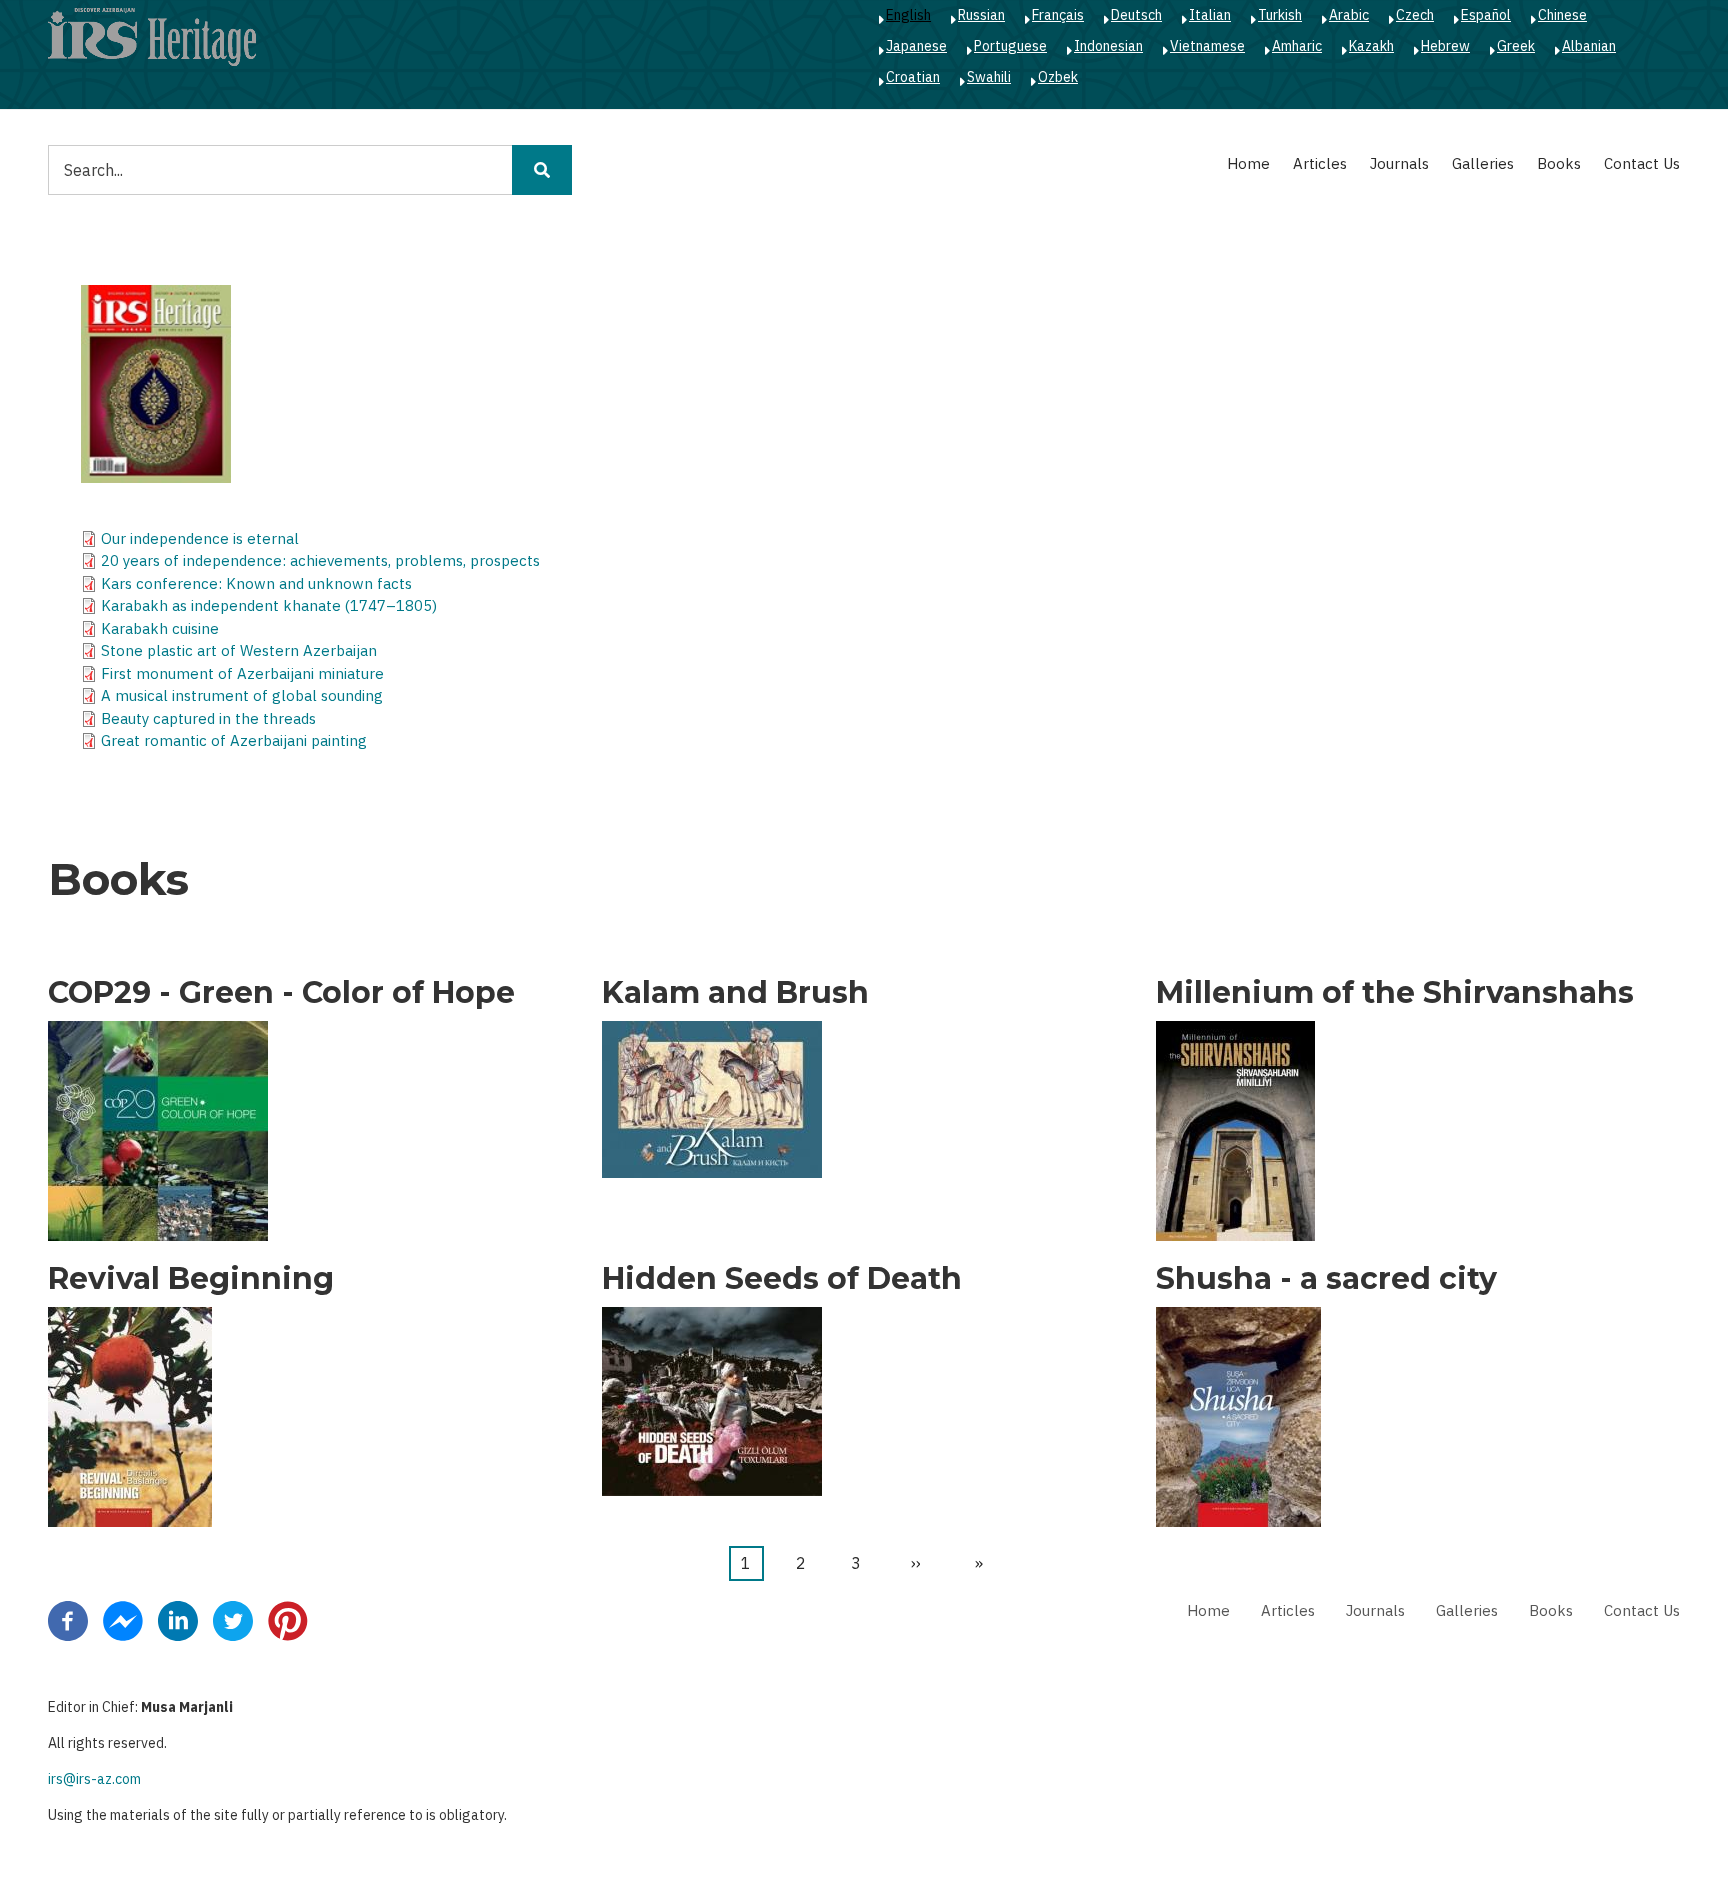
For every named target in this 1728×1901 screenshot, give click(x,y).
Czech (1415, 15)
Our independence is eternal (200, 538)
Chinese (1562, 15)
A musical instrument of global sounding (242, 695)
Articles (1320, 163)
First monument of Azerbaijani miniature (242, 673)
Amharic (1297, 46)
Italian (1210, 15)
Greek (1516, 46)
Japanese (916, 46)
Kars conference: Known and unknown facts (256, 583)
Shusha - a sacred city (1326, 1279)
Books (1559, 163)
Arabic (1349, 15)
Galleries (1483, 163)
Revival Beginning (191, 1279)
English (908, 15)
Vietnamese (1207, 46)
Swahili (989, 77)
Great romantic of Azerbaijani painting (234, 740)
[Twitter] (233, 1620)
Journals (1399, 163)
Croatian (913, 77)
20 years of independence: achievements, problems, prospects (320, 560)
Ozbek (1058, 77)
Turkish (1280, 15)
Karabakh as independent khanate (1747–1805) (269, 605)
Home (1248, 163)
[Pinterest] (288, 1620)
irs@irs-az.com (94, 1779)
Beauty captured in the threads (208, 718)
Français (1058, 15)
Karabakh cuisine (160, 628)
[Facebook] (68, 1620)
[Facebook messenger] (123, 1620)
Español (1486, 15)
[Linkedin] (178, 1620)
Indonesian (1108, 46)
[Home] (152, 36)
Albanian (1589, 46)
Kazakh (1371, 46)
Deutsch (1136, 15)
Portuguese (1010, 46)
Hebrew (1445, 46)
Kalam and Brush (735, 993)
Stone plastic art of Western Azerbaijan (239, 650)
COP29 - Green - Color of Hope (281, 993)
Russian (981, 15)
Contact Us (1642, 163)
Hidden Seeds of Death (782, 1279)
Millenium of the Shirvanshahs (1395, 993)
